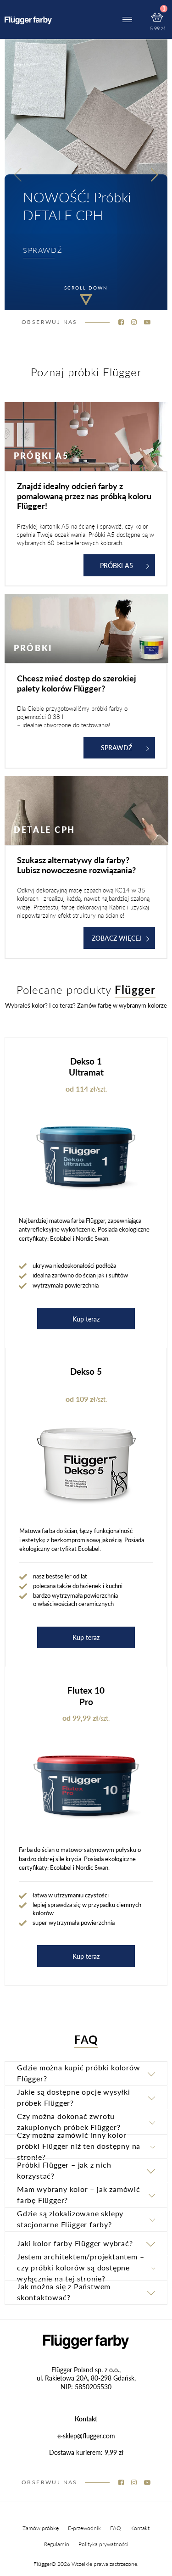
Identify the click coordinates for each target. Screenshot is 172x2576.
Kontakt (140, 2528)
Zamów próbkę (41, 2528)
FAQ (116, 2528)
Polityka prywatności (103, 2544)
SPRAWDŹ (43, 250)
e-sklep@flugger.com (86, 2436)
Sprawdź (117, 747)
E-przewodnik (84, 2528)
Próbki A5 (117, 565)
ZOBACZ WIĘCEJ (117, 938)
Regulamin (57, 2544)
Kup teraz (86, 1319)
